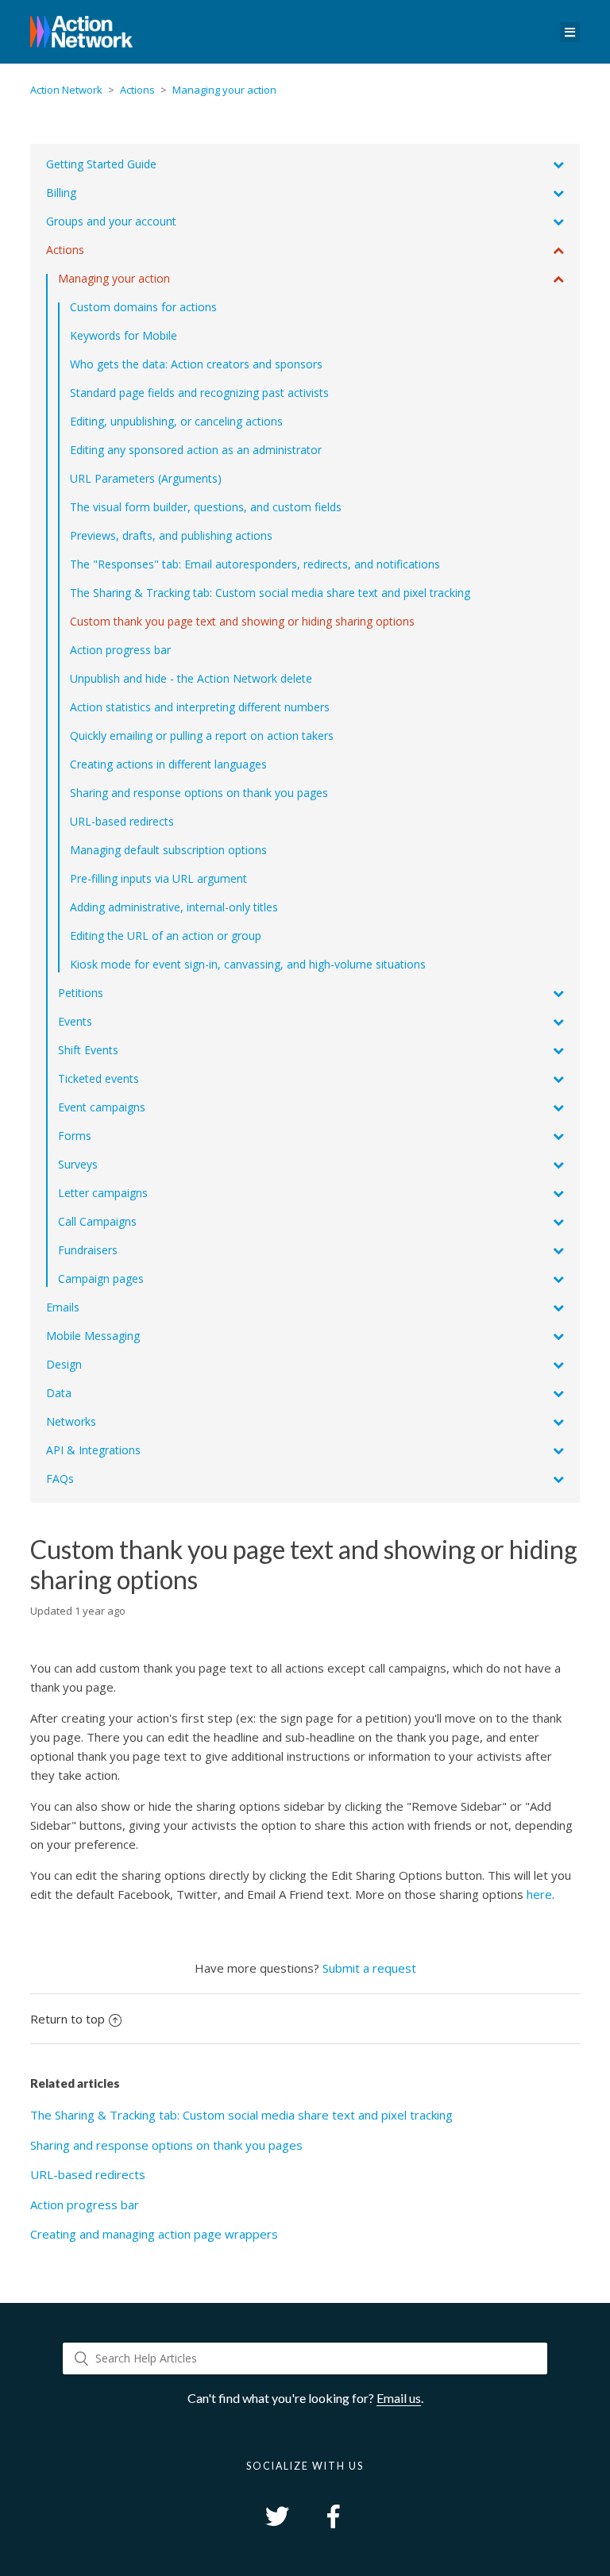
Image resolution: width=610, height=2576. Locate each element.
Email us (399, 2398)
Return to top (68, 2019)
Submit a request (369, 1968)
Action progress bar (85, 2204)
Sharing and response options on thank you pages (166, 2145)
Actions (137, 90)
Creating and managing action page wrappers (154, 2234)
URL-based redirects (88, 2174)
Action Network (66, 90)
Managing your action (224, 90)
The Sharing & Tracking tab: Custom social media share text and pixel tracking (241, 2115)
